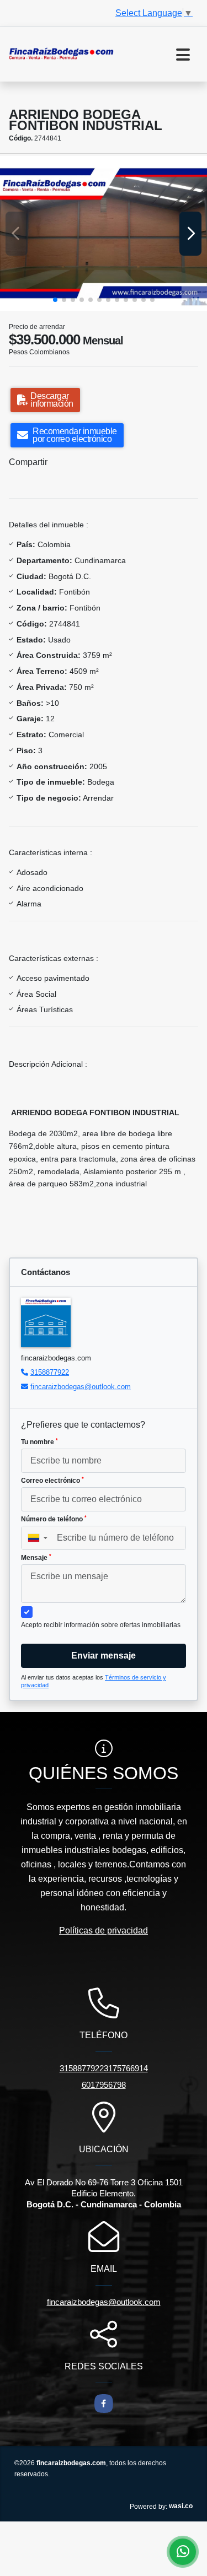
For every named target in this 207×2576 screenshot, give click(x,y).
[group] (104, 233)
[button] (55, 300)
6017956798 (104, 2085)
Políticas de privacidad (104, 1930)
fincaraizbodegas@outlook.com (81, 1387)
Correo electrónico (52, 1481)
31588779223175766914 (104, 2068)
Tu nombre (39, 1442)
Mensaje (36, 1558)
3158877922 (50, 1372)
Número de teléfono (54, 1519)
